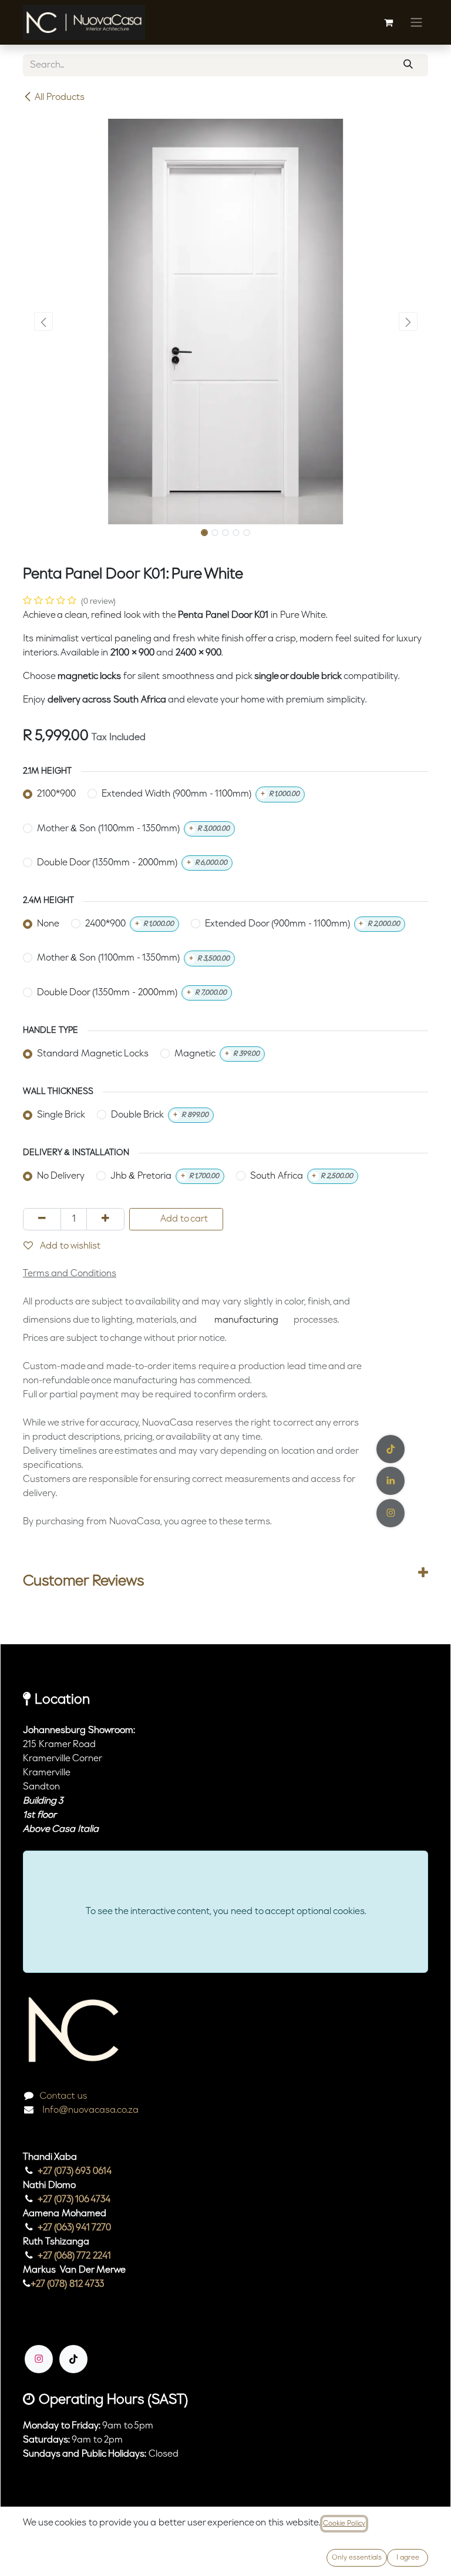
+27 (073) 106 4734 (74, 2200)
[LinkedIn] (391, 1481)
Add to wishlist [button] (69, 1246)
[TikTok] (73, 2359)
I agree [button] (408, 2558)
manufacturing (246, 1320)
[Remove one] (42, 1219)
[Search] (408, 65)
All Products (60, 98)
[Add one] (105, 1219)
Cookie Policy (344, 2524)
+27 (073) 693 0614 (75, 2172)
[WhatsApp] (391, 1513)
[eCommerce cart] (388, 22)
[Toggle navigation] (416, 22)
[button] (43, 322)
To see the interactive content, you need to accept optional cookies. (226, 1912)
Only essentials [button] (357, 2558)
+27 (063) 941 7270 (74, 2228)
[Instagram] (39, 2359)
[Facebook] (391, 1449)
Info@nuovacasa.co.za (89, 2110)
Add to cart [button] (183, 1219)
